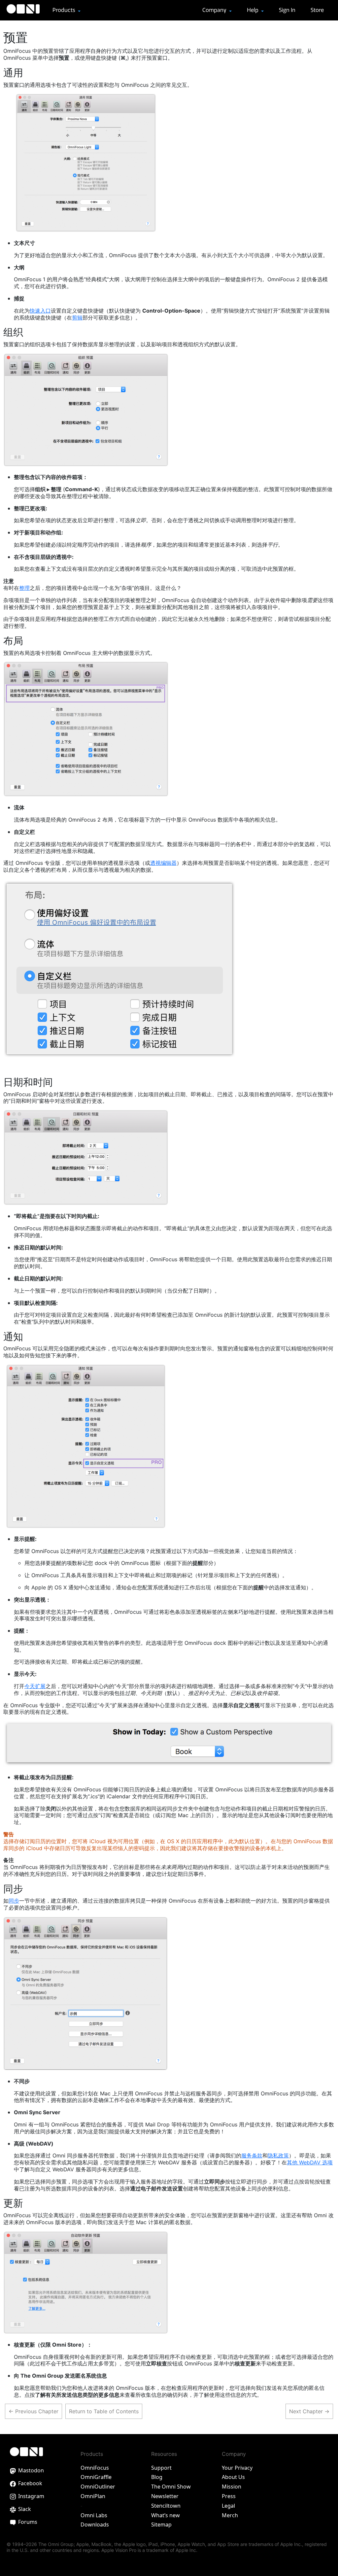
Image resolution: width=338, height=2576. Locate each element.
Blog (157, 2477)
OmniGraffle (96, 2477)
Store (317, 10)
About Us (233, 2477)
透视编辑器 (163, 863)
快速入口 (40, 311)
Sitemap (161, 2525)
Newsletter (165, 2496)
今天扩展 (35, 1686)
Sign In (287, 10)
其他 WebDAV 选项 (310, 2162)
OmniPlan (93, 2496)
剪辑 (77, 318)
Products (65, 10)
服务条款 (252, 2155)
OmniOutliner (98, 2487)
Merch (230, 2515)
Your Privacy (237, 2468)
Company (215, 10)
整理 (24, 588)
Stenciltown (166, 2506)
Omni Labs (94, 2515)
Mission (232, 2487)
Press (229, 2496)
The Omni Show (171, 2487)
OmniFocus (95, 2468)
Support (161, 2468)
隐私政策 (278, 2155)
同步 (14, 1901)
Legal (228, 2506)
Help (253, 10)
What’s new (166, 2515)
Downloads (95, 2525)
